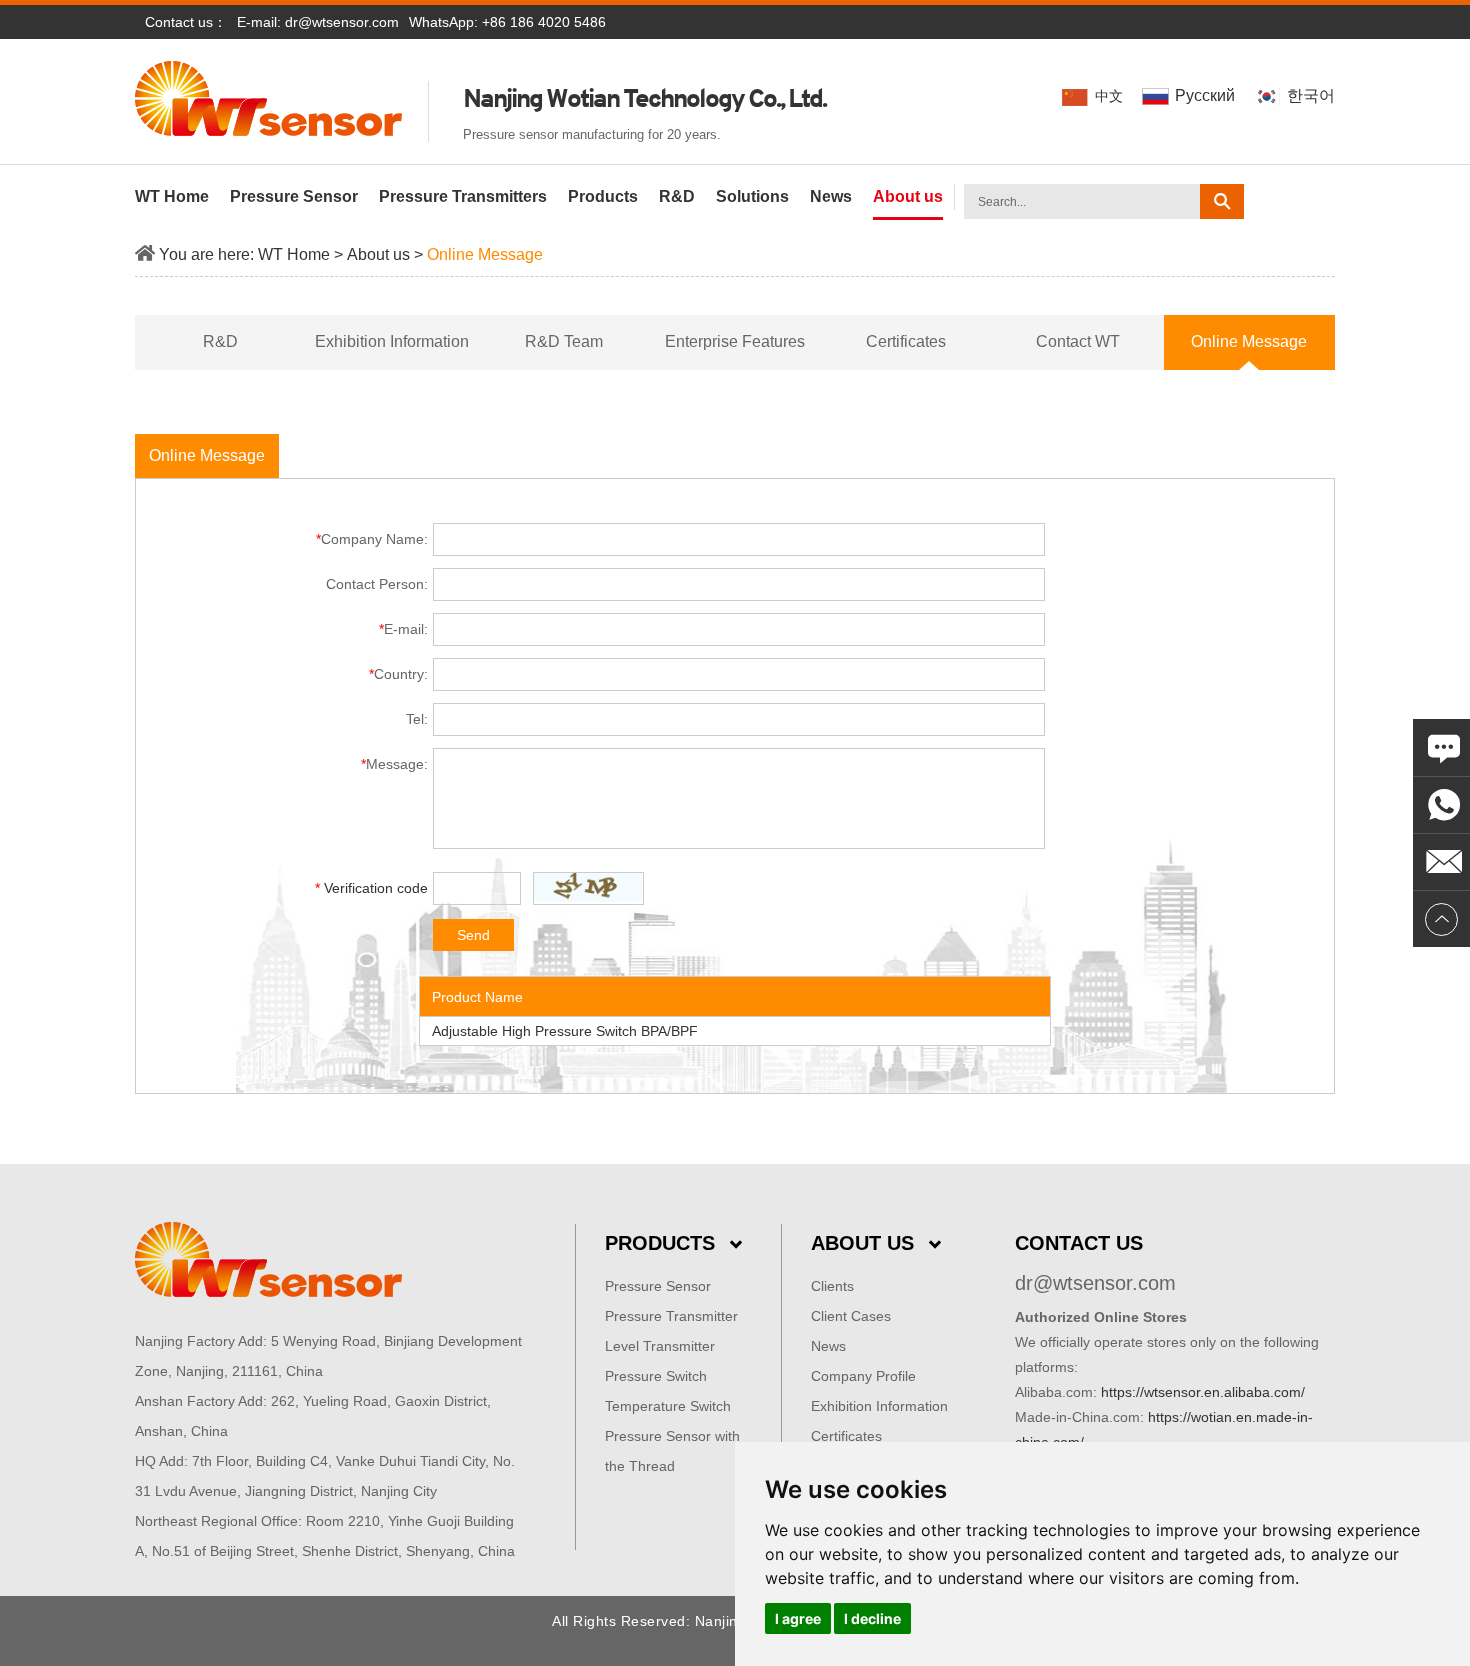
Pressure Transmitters (463, 196)
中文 (1109, 96)
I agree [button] (798, 1618)
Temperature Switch (668, 1406)
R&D (677, 196)
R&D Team (564, 341)
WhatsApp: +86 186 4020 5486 (507, 22)
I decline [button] (872, 1618)
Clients (832, 1286)
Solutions (752, 196)
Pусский (1205, 95)
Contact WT (1078, 341)
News (831, 196)
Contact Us (1079, 1243)
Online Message (485, 254)
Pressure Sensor (294, 196)
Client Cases (851, 1316)
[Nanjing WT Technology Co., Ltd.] (331, 1260)
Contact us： (186, 22)
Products (603, 196)
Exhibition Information (392, 341)
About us (908, 196)
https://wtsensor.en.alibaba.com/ (1203, 1392)
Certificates (906, 341)
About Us (862, 1243)
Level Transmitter (660, 1346)
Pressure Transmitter (671, 1316)
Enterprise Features (735, 341)
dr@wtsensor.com (342, 22)
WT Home (172, 196)
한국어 (1309, 95)
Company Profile (863, 1376)
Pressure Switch (656, 1376)
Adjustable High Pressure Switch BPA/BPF (565, 1031)
